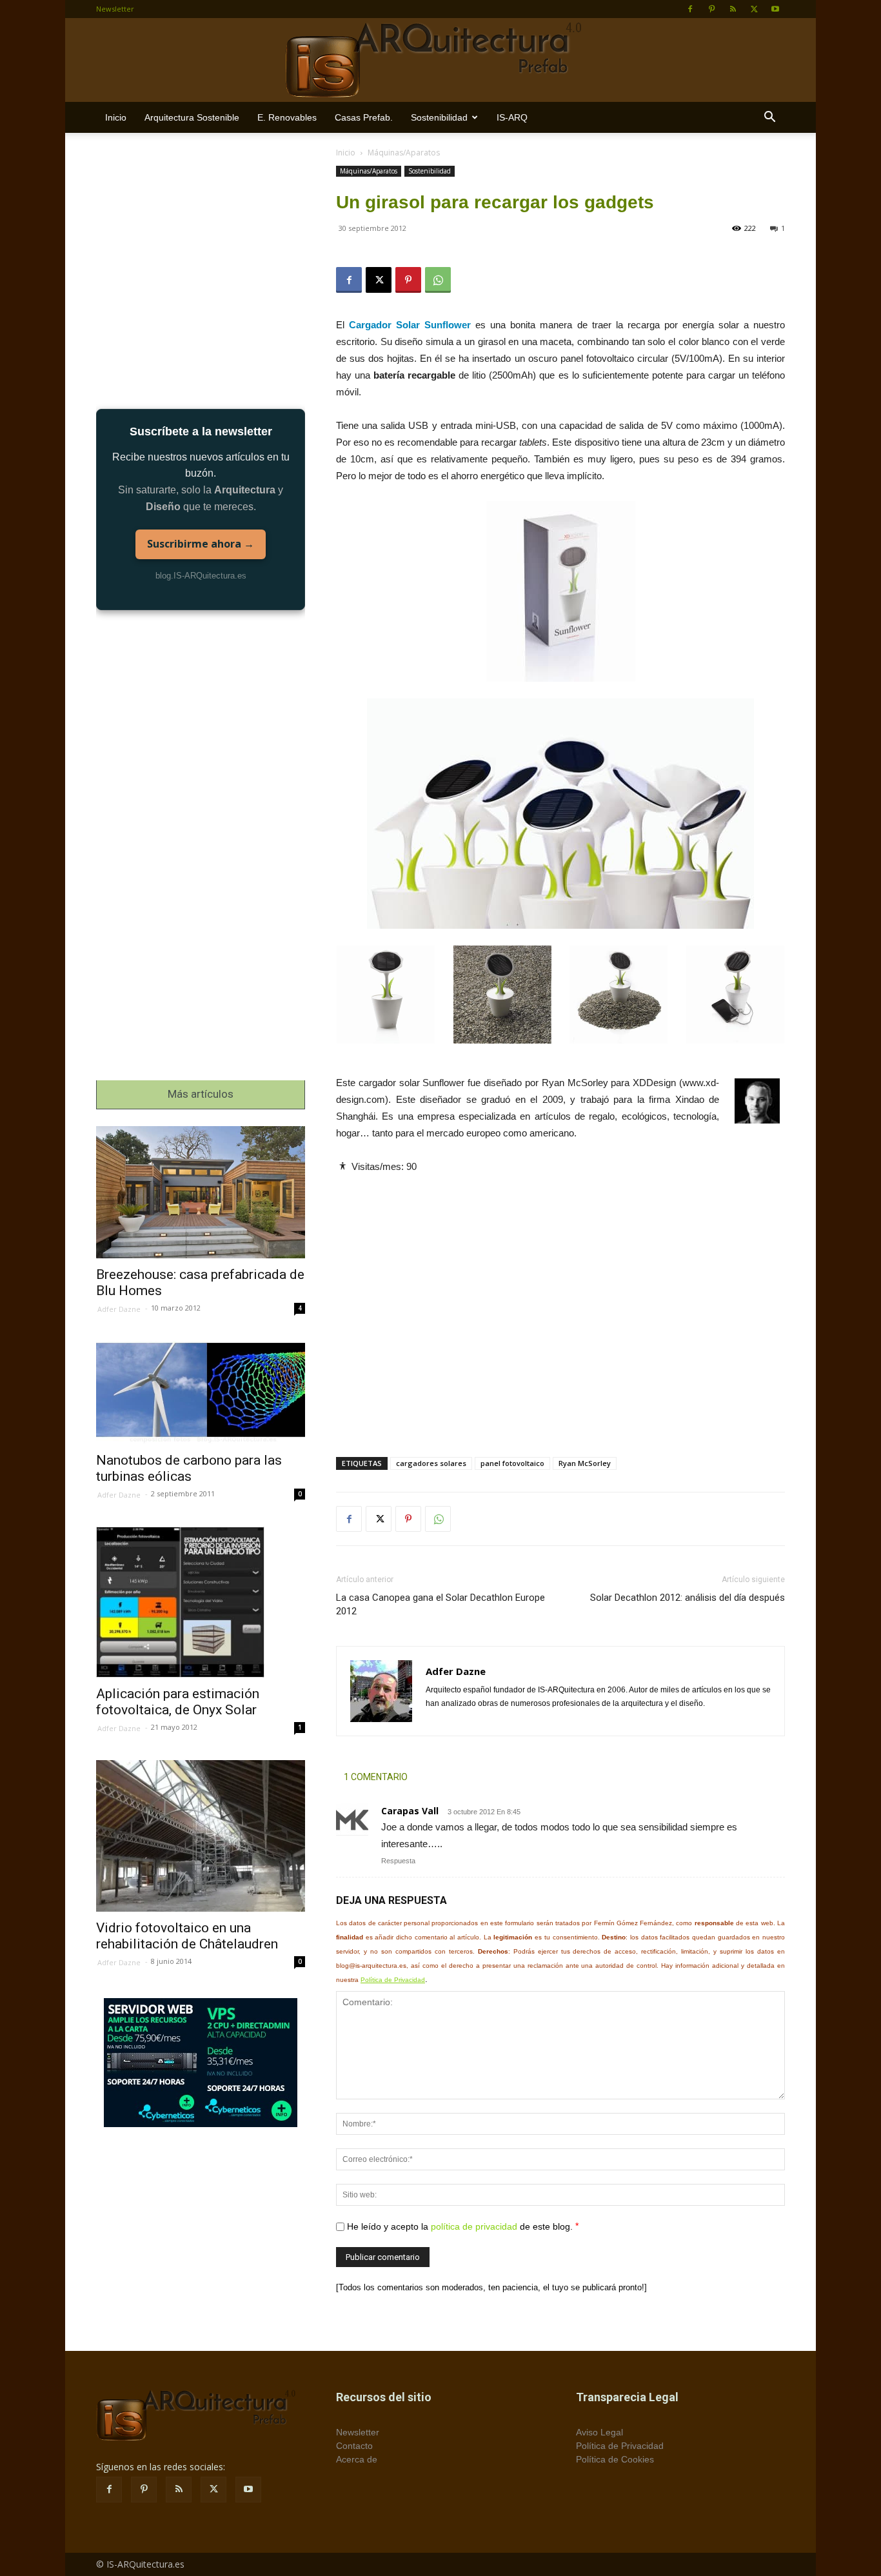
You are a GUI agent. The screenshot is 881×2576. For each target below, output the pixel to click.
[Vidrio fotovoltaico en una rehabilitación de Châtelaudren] (201, 1836)
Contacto (354, 2446)
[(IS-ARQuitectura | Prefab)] (440, 61)
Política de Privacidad (393, 1980)
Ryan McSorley (585, 1463)
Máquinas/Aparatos (369, 171)
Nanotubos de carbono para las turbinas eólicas (189, 1468)
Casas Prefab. (364, 117)
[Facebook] (690, 9)
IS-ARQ (512, 117)
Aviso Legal (599, 2432)
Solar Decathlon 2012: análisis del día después (688, 1598)
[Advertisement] (560, 1304)
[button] (769, 118)
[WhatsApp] (438, 280)
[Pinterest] (711, 9)
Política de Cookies (615, 2459)
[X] (754, 9)
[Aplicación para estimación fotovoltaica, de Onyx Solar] (201, 1602)
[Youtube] (775, 9)
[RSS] (733, 9)
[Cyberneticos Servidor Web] (201, 2063)
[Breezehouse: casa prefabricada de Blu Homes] (201, 1192)
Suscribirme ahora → (201, 544)
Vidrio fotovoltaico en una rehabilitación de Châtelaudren (187, 1936)
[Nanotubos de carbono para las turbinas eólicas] (201, 1392)
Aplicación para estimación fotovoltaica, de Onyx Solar (178, 1702)
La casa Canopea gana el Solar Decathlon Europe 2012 (440, 1604)
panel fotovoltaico (512, 1463)
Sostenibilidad (439, 117)
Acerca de (357, 2459)
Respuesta (398, 1861)
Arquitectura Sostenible (192, 117)
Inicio (116, 117)
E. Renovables (287, 117)
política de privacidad (474, 2226)
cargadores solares (431, 1463)
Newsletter (115, 9)
